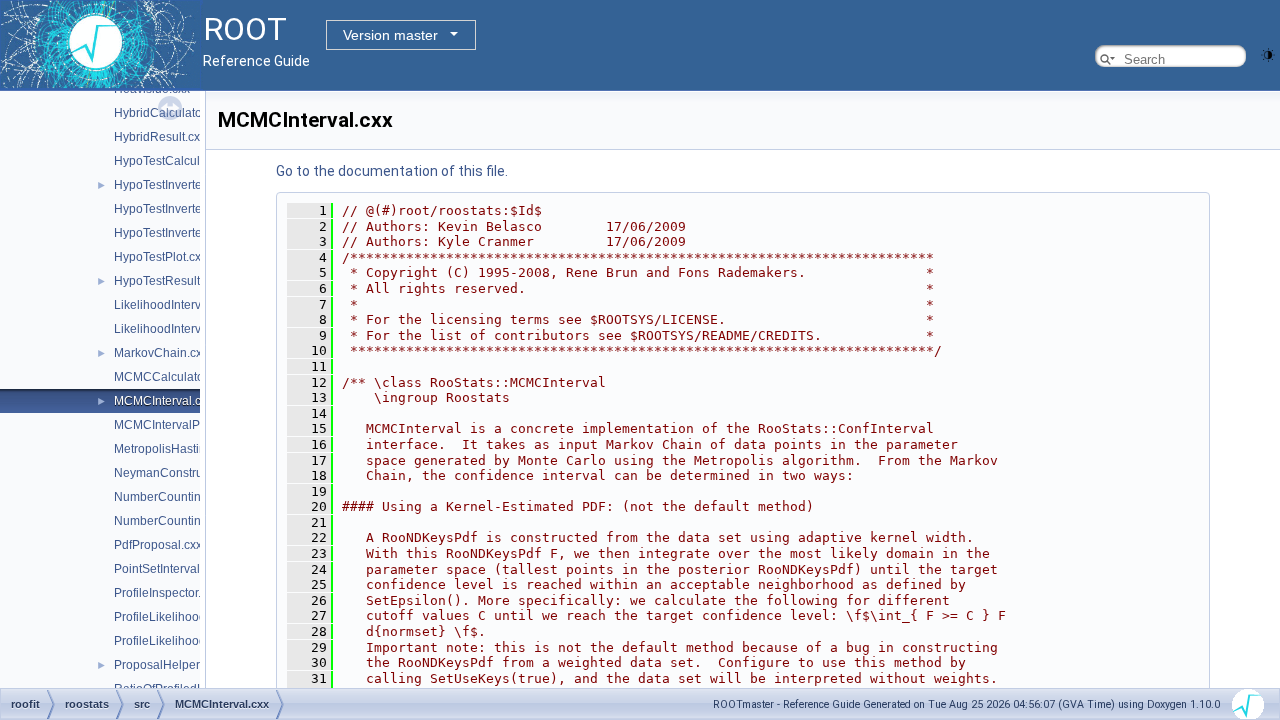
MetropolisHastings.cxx (177, 449)
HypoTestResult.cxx (167, 281)
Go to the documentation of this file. (392, 171)
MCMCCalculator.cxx (171, 377)
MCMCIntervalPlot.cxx (174, 425)
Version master (390, 35)
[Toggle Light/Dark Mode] (1268, 53)
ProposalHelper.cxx (167, 665)
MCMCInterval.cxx (163, 401)
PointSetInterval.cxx (167, 569)
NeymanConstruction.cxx (182, 473)
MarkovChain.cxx (161, 353)
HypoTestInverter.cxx (170, 185)
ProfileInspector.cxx (166, 593)
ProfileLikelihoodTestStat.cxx (192, 641)
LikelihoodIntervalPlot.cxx (183, 329)
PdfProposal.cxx (158, 545)
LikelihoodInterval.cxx (173, 305)
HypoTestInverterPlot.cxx (181, 209)
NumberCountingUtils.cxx (183, 521)
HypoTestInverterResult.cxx (188, 233)
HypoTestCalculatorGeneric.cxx (199, 161)
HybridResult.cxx (160, 137)
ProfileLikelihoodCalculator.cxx (198, 617)
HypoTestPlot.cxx (160, 257)
